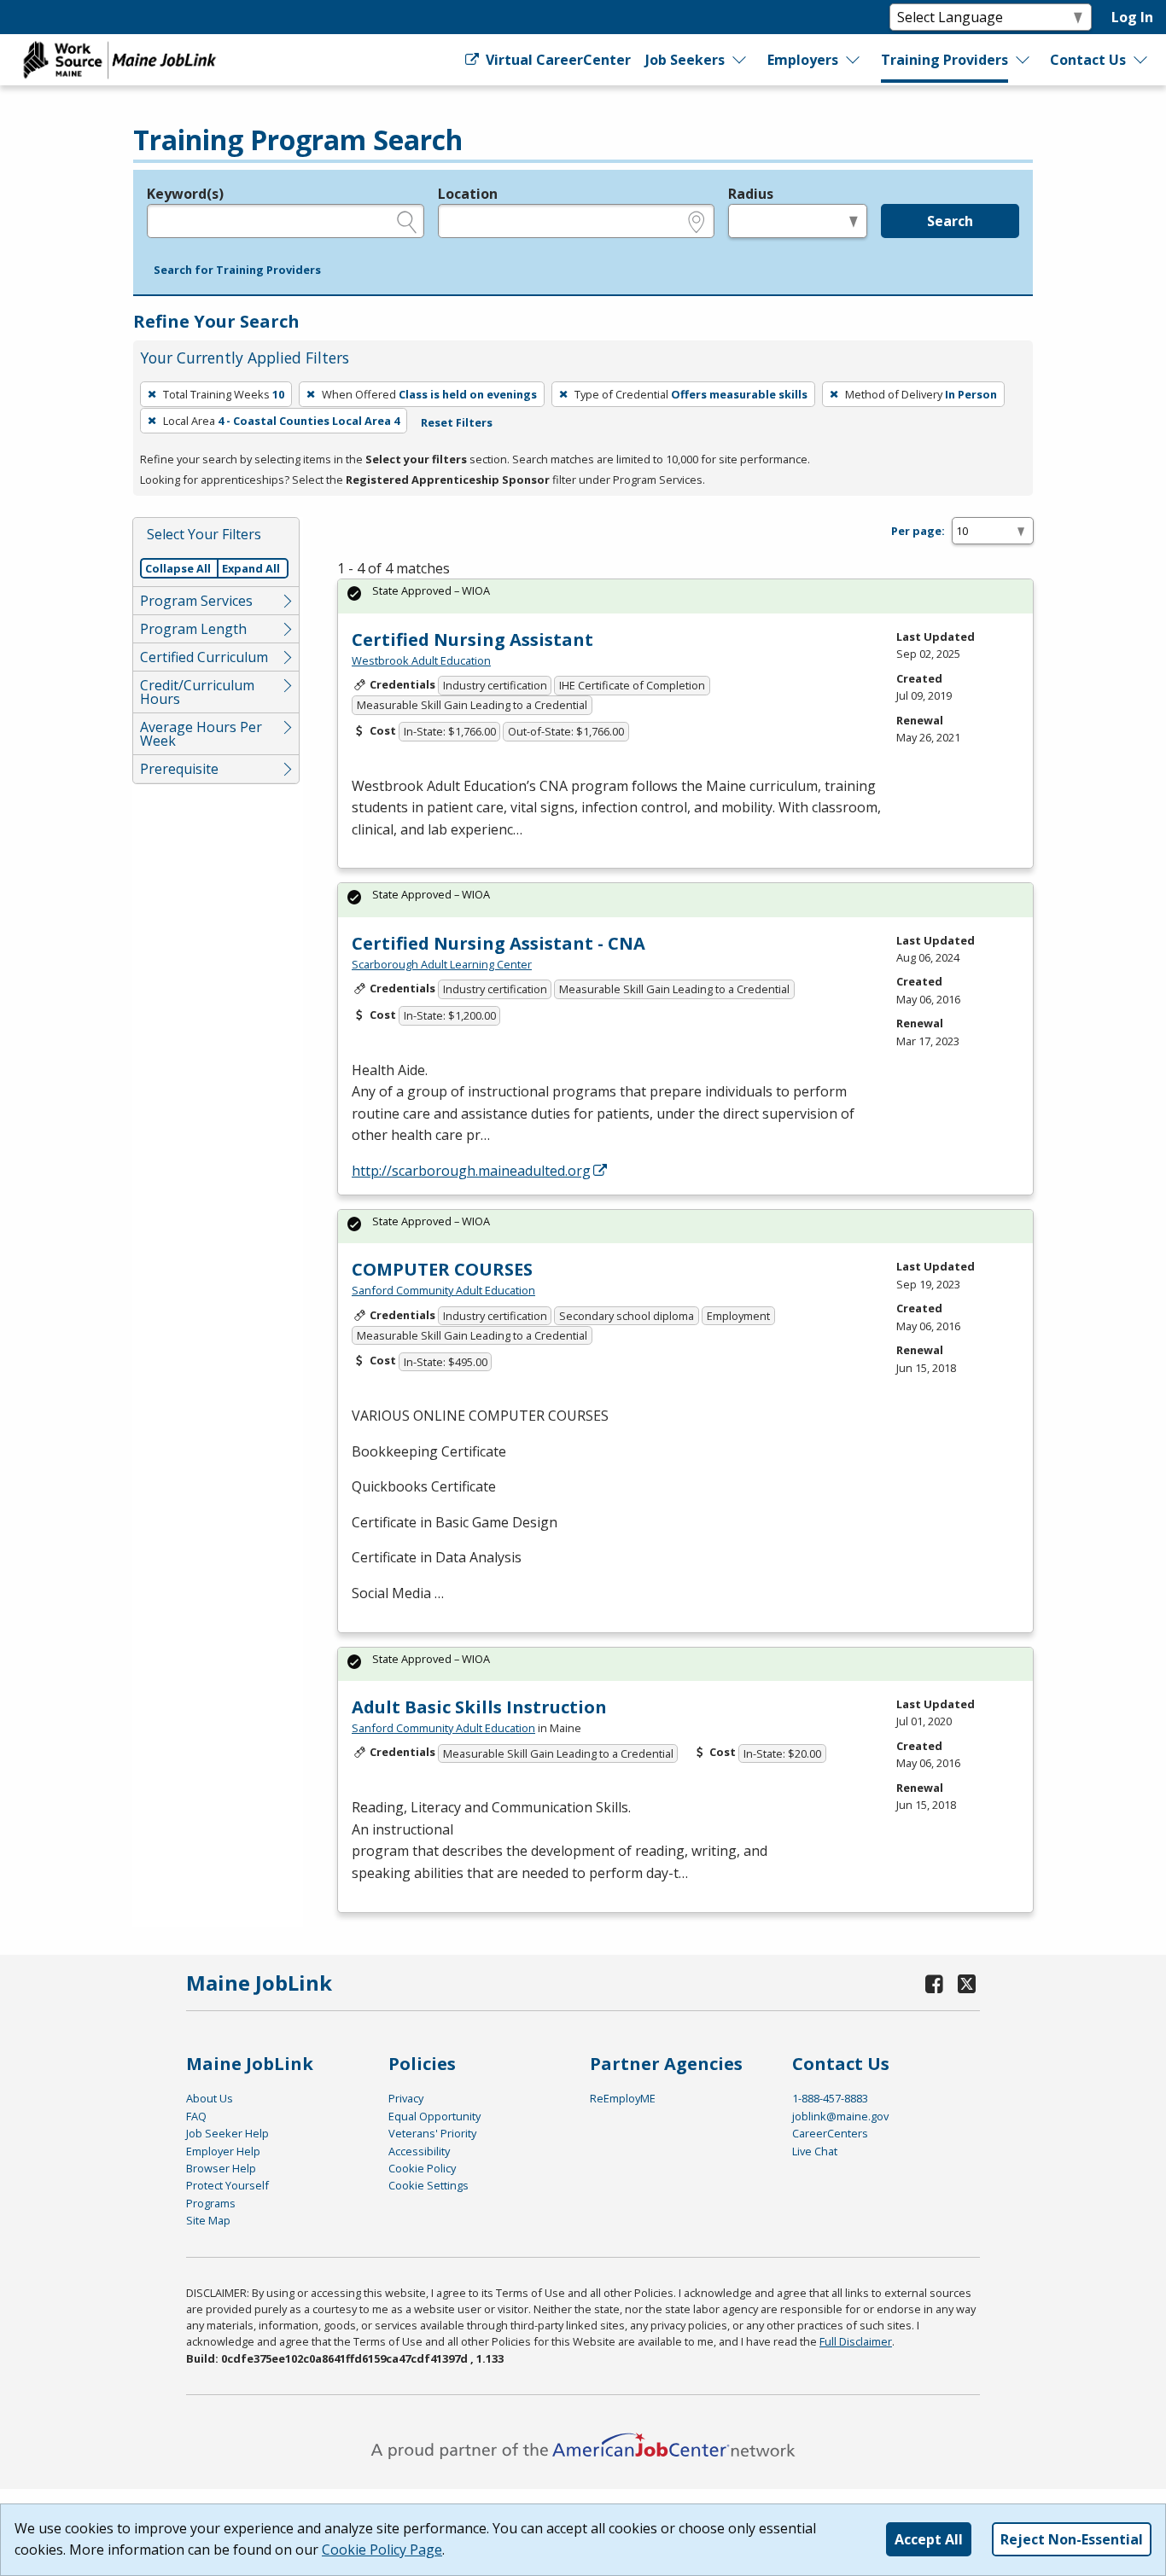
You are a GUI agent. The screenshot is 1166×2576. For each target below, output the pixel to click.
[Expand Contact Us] (1141, 60)
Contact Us (1088, 60)
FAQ (196, 2116)
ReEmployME (623, 2098)
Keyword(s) (185, 194)
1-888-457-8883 (830, 2098)
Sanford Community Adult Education (443, 1290)
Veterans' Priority (432, 2133)
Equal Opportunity (434, 2116)
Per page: (918, 531)
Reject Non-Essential (1072, 2539)
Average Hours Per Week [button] (201, 734)
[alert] (685, 596)
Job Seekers (685, 60)
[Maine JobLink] (120, 60)
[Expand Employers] (854, 60)
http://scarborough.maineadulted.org (471, 1171)
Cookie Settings (429, 2185)
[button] (237, 270)
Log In (1132, 17)
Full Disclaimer (856, 2341)
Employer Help (223, 2151)
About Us (210, 2098)
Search (950, 221)
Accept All (929, 2539)
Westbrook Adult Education (421, 660)
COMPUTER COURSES (442, 1269)
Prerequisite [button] (179, 769)
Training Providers (944, 60)
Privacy (406, 2098)
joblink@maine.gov (840, 2116)
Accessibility (419, 2151)
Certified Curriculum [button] (204, 657)
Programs (211, 2203)
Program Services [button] (196, 601)
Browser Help (221, 2168)
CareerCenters (830, 2133)
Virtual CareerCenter (556, 60)
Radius (751, 194)
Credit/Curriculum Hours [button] (197, 692)
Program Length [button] (193, 629)
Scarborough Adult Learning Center (442, 964)
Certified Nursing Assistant (472, 640)
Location (468, 194)
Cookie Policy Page (382, 2550)
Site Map (208, 2220)
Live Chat (815, 2151)
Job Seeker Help (227, 2133)
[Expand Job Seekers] (740, 60)
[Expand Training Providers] (1023, 60)
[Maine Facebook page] (935, 1983)
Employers (803, 60)
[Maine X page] (967, 1983)
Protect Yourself (227, 2185)
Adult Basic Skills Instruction (479, 1707)
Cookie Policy (422, 2168)
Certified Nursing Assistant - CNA (498, 943)
